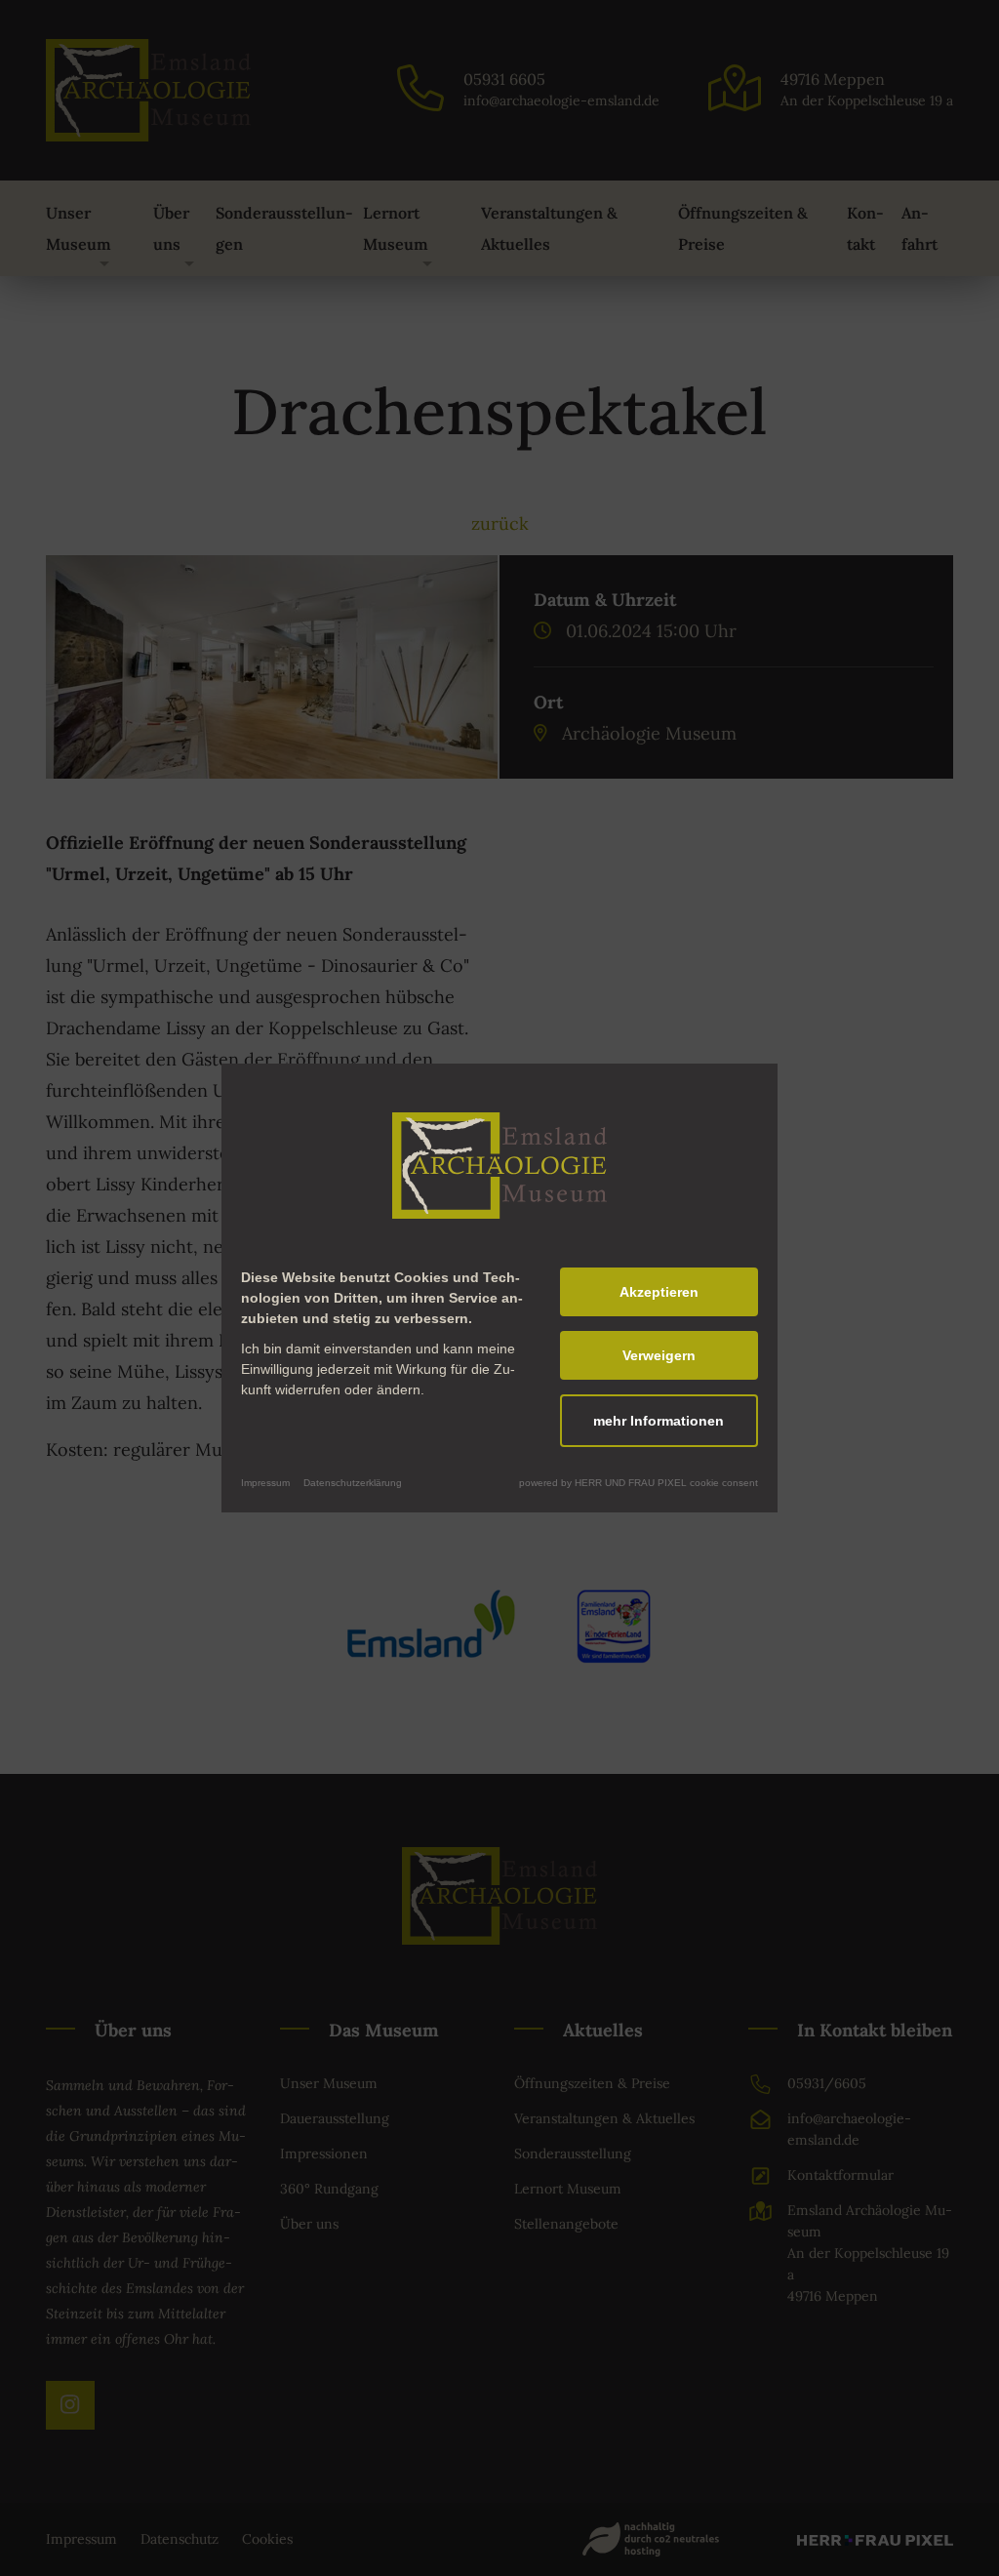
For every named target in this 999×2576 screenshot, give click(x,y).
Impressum (265, 1483)
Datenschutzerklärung (353, 1483)
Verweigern (659, 1355)
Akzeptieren (659, 1292)
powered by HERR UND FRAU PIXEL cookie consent (639, 1483)
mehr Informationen (659, 1421)
